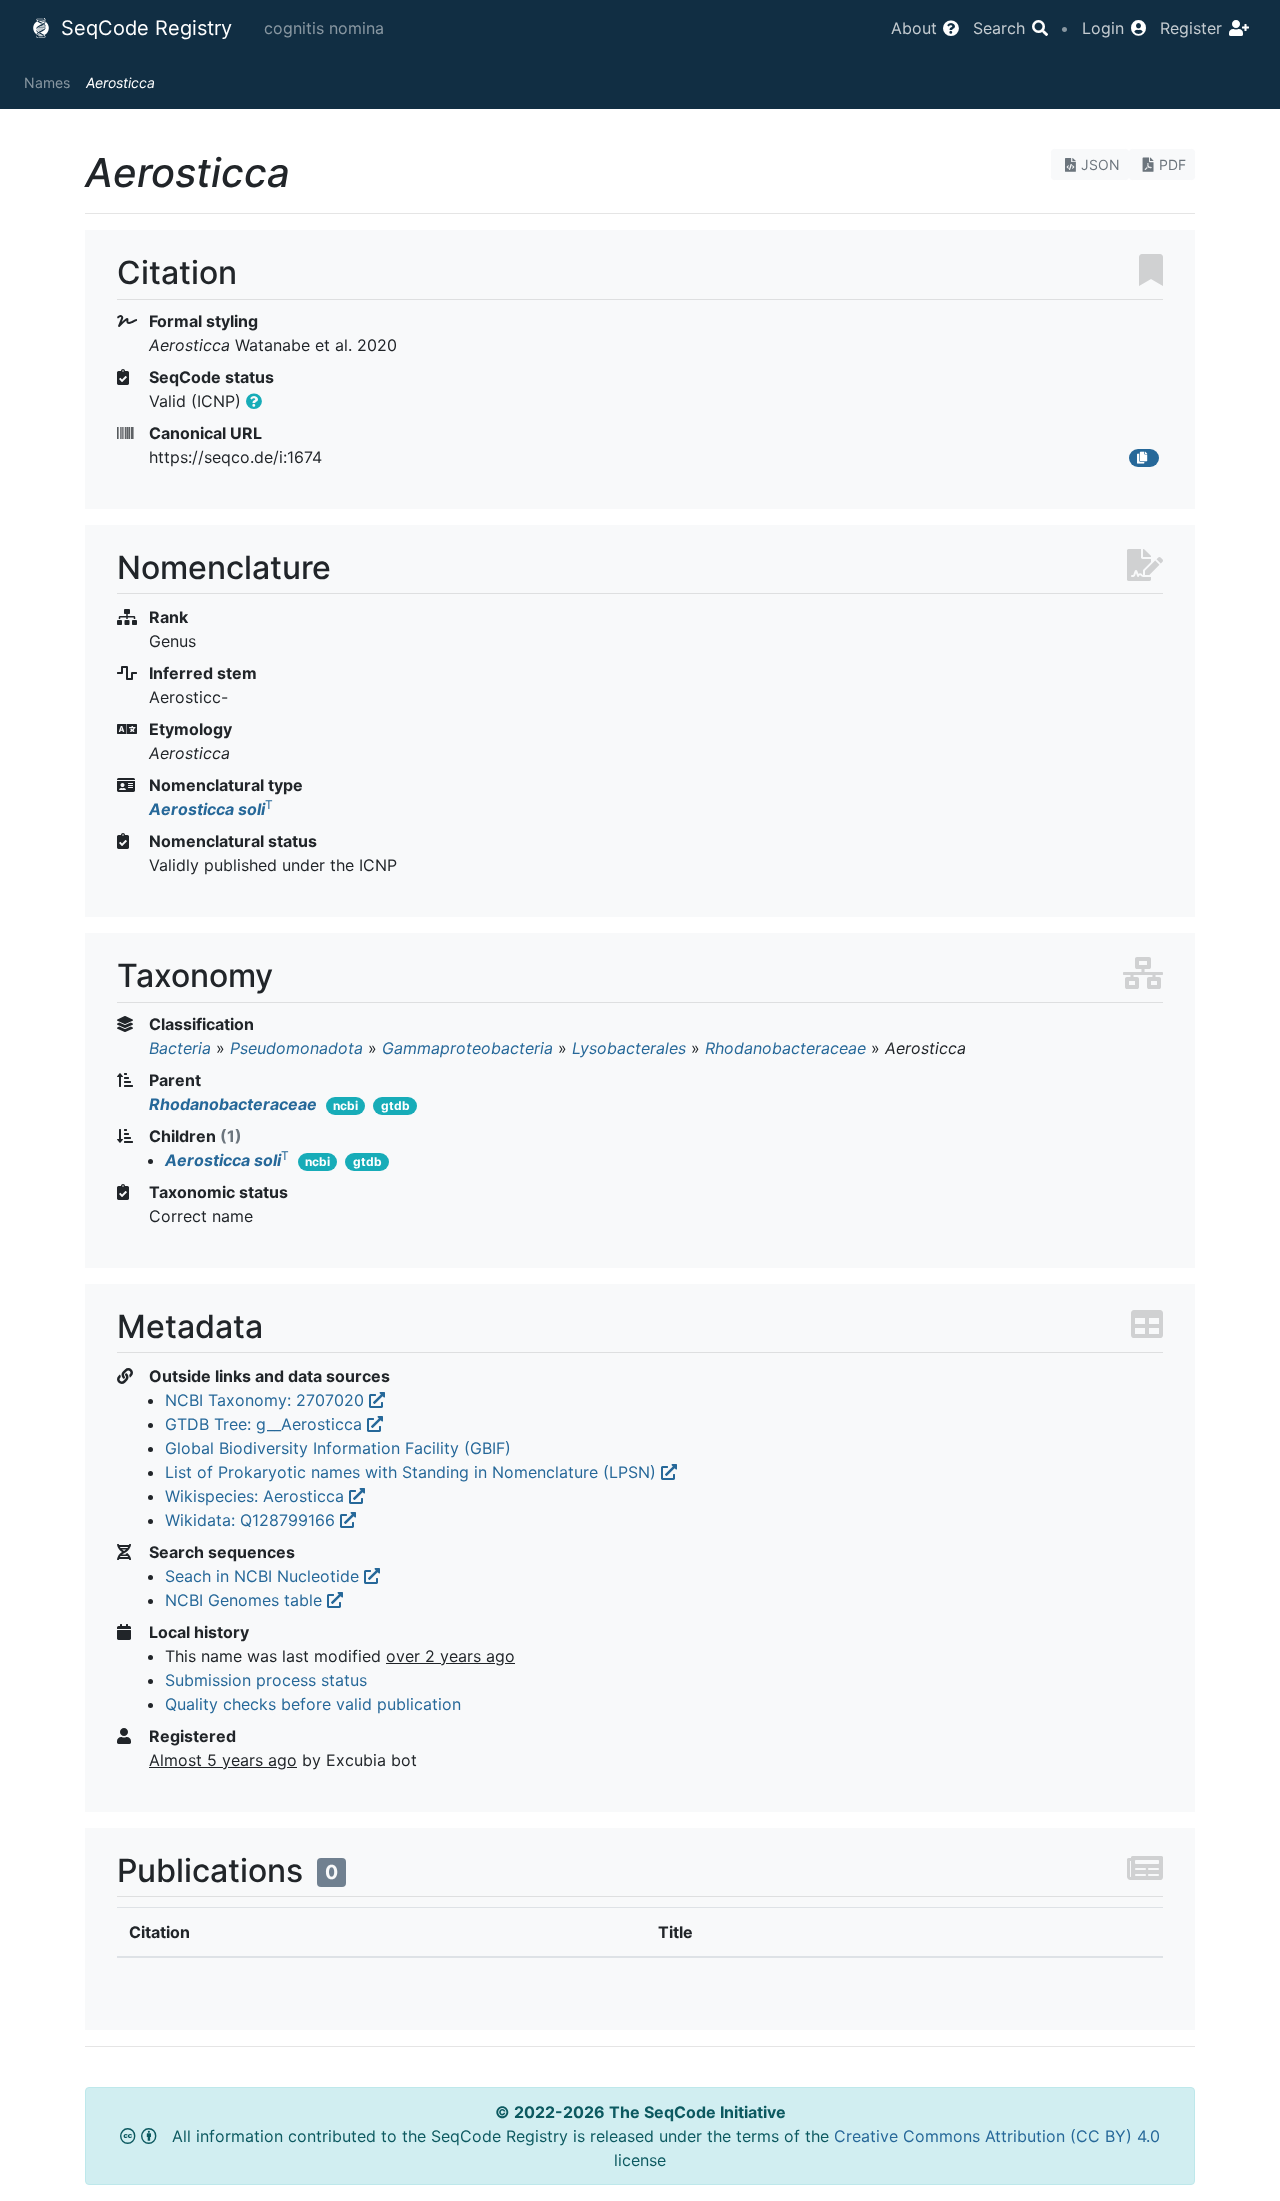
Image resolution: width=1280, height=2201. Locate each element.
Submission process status (266, 1680)
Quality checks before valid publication (313, 1704)
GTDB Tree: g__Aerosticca (266, 1424)
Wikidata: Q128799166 (252, 1520)
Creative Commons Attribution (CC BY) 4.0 (997, 2136)
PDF (1172, 164)
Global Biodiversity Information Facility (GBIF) (338, 1448)
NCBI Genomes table (246, 1600)
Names (47, 82)
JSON (1100, 164)
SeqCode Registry (143, 28)
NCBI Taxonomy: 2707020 (267, 1400)
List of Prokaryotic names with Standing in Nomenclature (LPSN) (413, 1472)
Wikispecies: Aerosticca (257, 1496)
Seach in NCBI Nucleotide (264, 1576)
